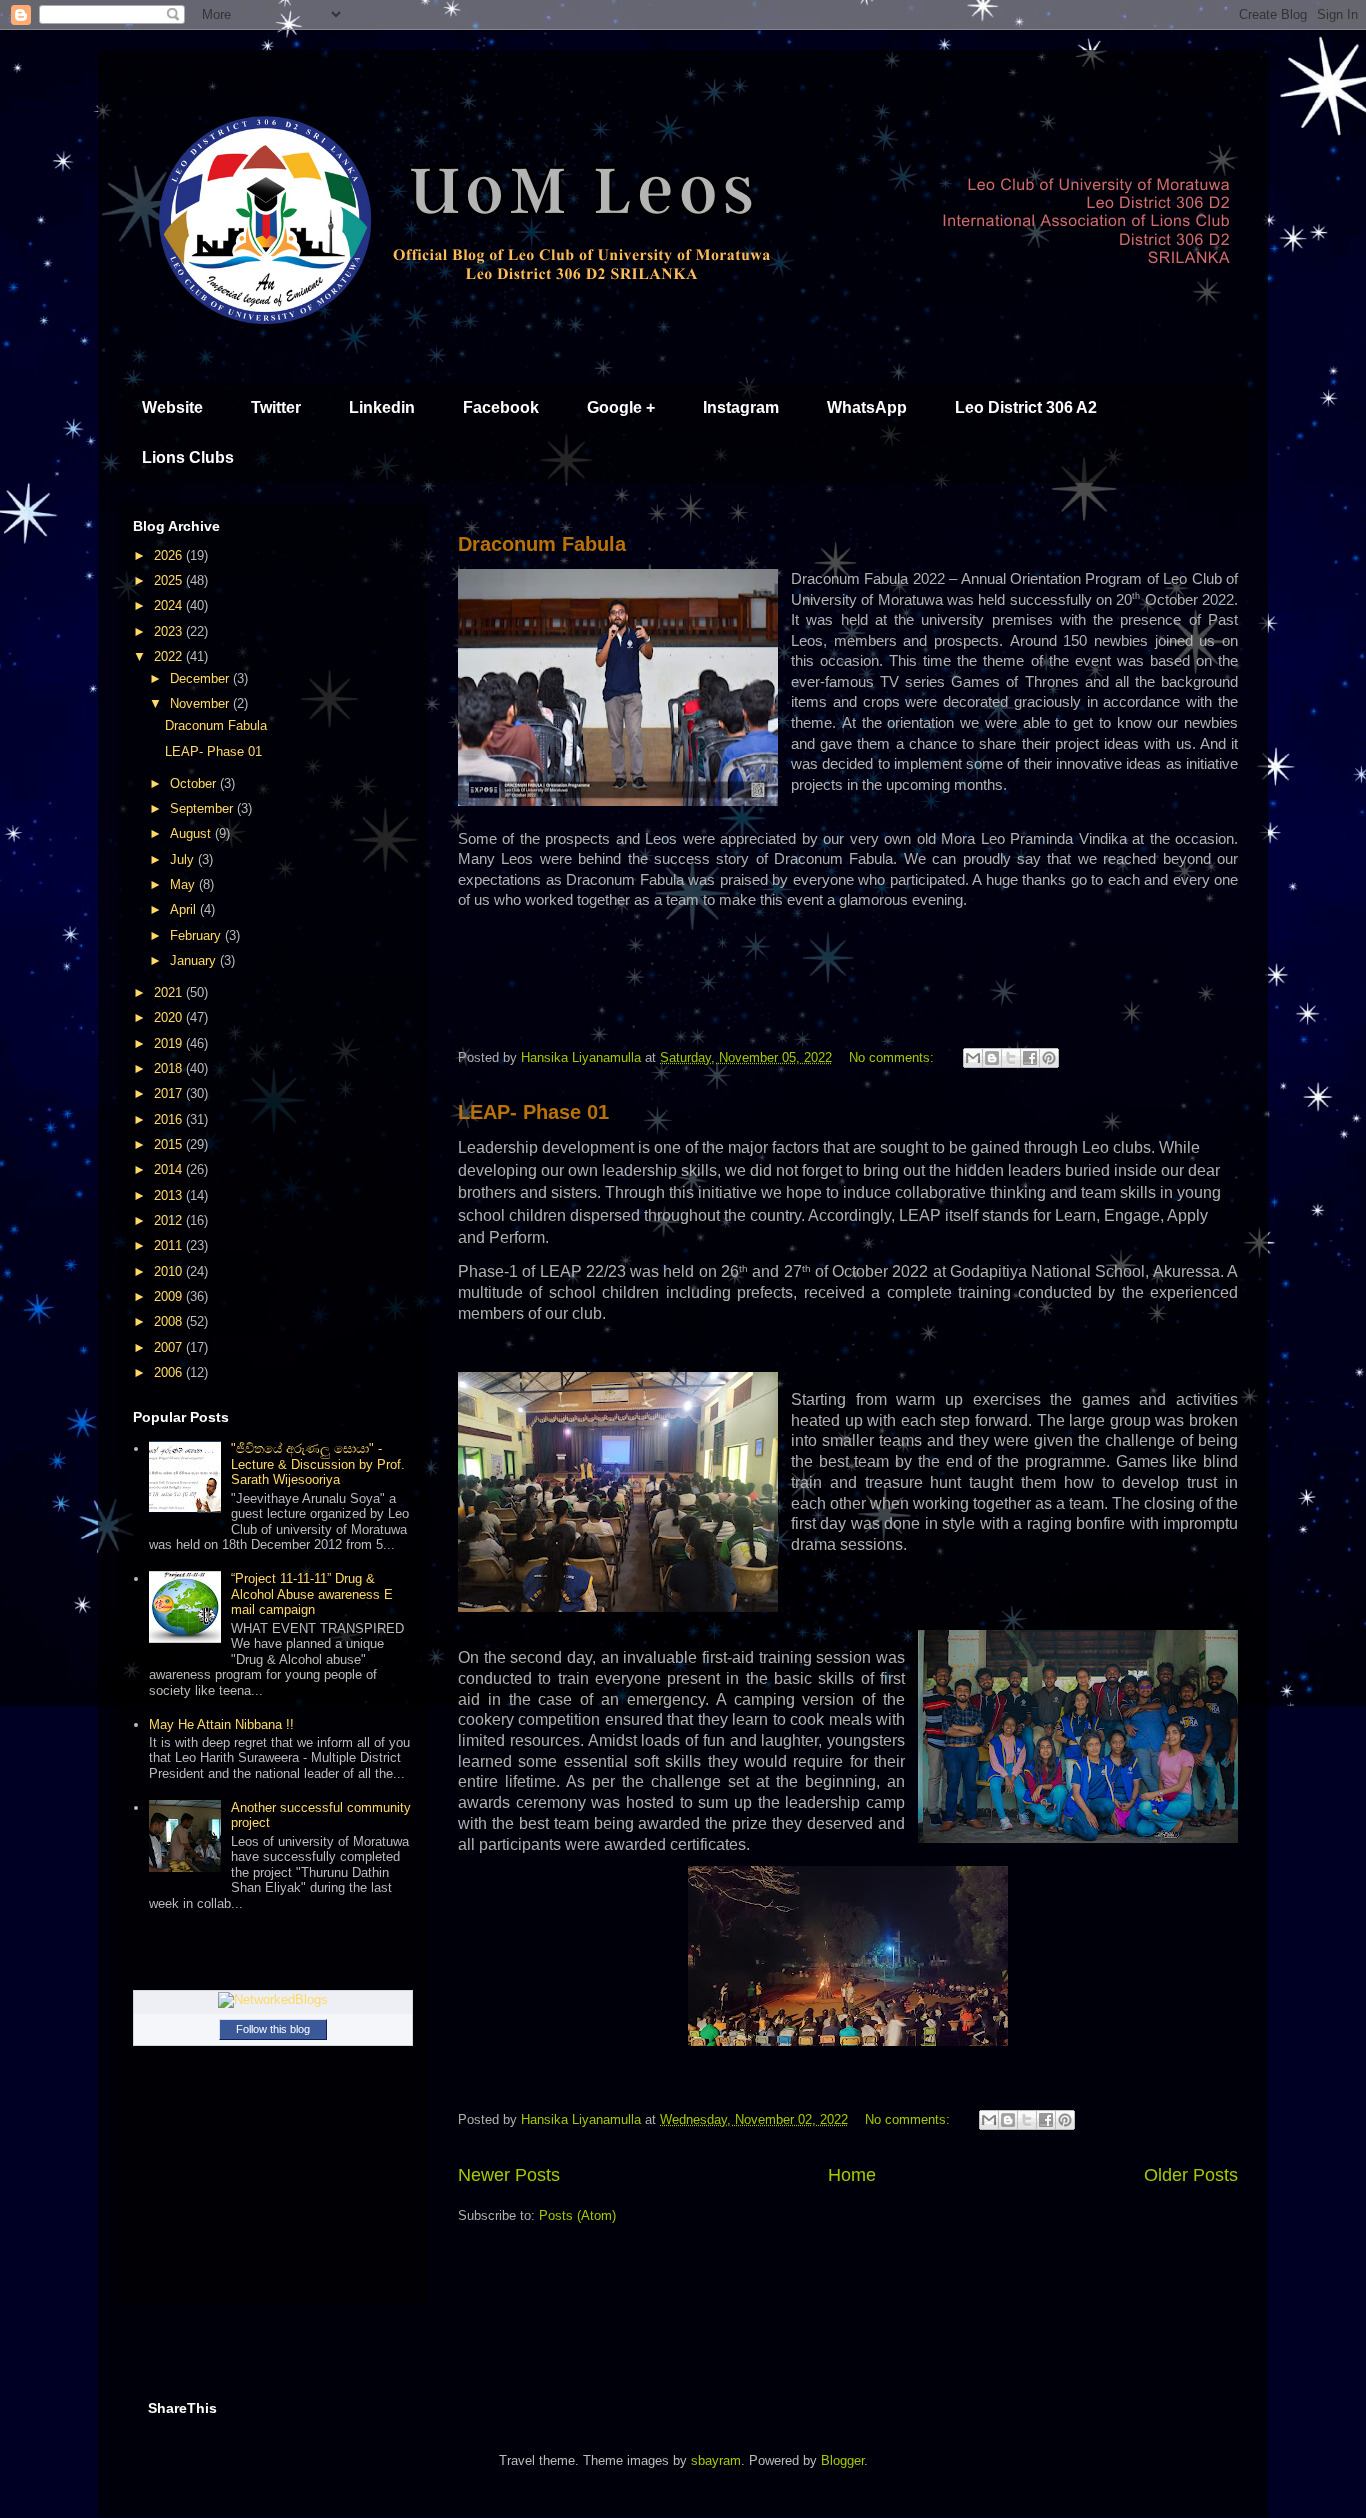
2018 (170, 1068)
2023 (170, 631)
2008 (170, 1321)
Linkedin (382, 407)
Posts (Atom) (577, 2215)
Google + (621, 407)
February (197, 935)
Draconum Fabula (542, 544)
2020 (170, 1017)
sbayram (716, 2460)
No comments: (893, 1057)
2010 (170, 1271)
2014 (170, 1169)
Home (852, 2175)
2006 (170, 1372)
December (201, 678)
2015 (170, 1144)
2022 (170, 656)
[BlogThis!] (992, 1058)
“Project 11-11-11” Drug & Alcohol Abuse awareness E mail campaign (312, 1594)
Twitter (276, 407)
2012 (170, 1220)
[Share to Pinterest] (1049, 1058)
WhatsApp (867, 407)
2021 (170, 992)
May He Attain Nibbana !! (221, 1724)
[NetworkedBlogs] (273, 1999)
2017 (170, 1093)
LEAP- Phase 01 (533, 1112)
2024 (170, 605)
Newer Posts (509, 2175)
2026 (170, 555)
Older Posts (1191, 2175)
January (195, 960)
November (201, 703)
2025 (170, 580)
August (192, 833)
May (184, 884)
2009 (170, 1296)
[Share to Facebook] (1030, 1058)
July (184, 859)
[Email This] (973, 1058)
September (203, 808)
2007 (170, 1347)
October (195, 783)
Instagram (741, 407)
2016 (170, 1119)
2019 (170, 1043)
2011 (170, 1245)
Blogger (842, 2460)
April (185, 909)
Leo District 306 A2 (1026, 407)
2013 (170, 1195)
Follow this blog (273, 2029)
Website (172, 407)
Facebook (501, 407)
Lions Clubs (188, 457)
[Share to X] (1011, 1058)
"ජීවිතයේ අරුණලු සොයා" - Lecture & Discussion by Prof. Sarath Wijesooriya (318, 1464)
